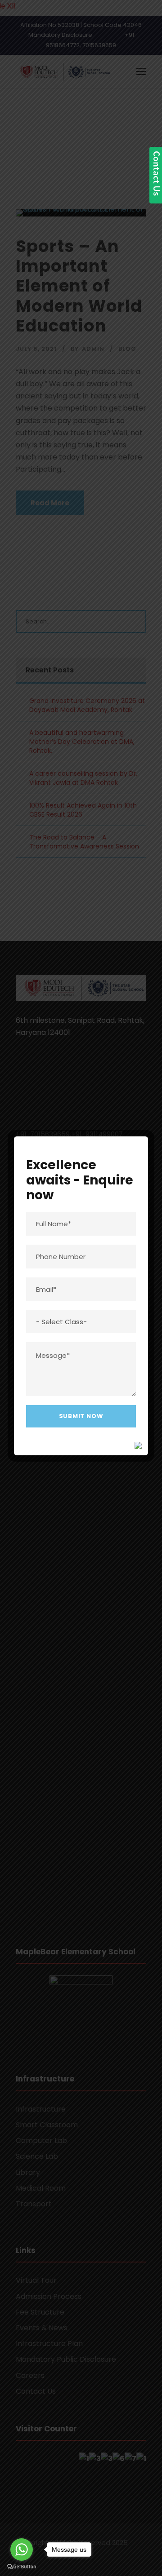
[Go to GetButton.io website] (22, 2567)
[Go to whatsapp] (22, 2549)
